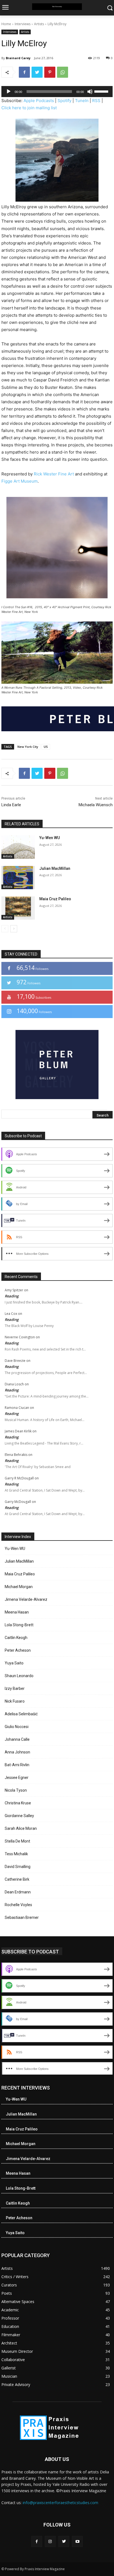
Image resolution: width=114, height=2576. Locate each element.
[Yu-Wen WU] (18, 847)
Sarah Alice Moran (21, 1828)
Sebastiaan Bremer (22, 1917)
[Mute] (90, 92)
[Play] (9, 92)
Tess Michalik (16, 1854)
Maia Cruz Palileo (55, 899)
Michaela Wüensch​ (96, 805)
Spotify (64, 101)
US (46, 747)
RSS (96, 101)
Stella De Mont (17, 1841)
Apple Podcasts (39, 101)
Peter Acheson (18, 1650)
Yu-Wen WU (50, 838)
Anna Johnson (17, 1752)
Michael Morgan (19, 1587)
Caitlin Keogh (16, 1638)
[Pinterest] (50, 72)
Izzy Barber (15, 1688)
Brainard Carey (18, 58)
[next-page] (14, 929)
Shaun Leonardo (19, 1676)
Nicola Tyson (16, 1790)
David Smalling (18, 1867)
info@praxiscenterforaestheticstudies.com (60, 2503)
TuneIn (82, 101)
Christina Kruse (18, 1803)
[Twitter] (37, 72)
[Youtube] (77, 2541)
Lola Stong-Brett (19, 1625)
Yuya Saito (14, 1663)
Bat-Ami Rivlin (17, 1765)
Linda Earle (11, 805)
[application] (57, 92)
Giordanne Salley (19, 1816)
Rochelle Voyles (18, 1905)
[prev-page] (5, 929)
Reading (12, 1296)
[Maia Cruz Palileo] (18, 908)
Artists (39, 24)
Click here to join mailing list (29, 108)
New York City (28, 747)
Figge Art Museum (20, 481)
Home (6, 24)
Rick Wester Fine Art (54, 474)
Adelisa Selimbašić (21, 1714)
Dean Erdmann (18, 1892)
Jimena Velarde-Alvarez (26, 1599)
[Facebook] (24, 72)
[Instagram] (50, 2541)
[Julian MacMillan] (18, 878)
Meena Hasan (17, 1612)
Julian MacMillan (55, 868)
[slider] (102, 91)
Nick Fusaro (15, 1701)
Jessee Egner (17, 1778)
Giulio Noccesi (17, 1727)
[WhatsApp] (63, 72)
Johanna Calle (17, 1739)
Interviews (23, 24)
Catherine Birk (17, 1879)
